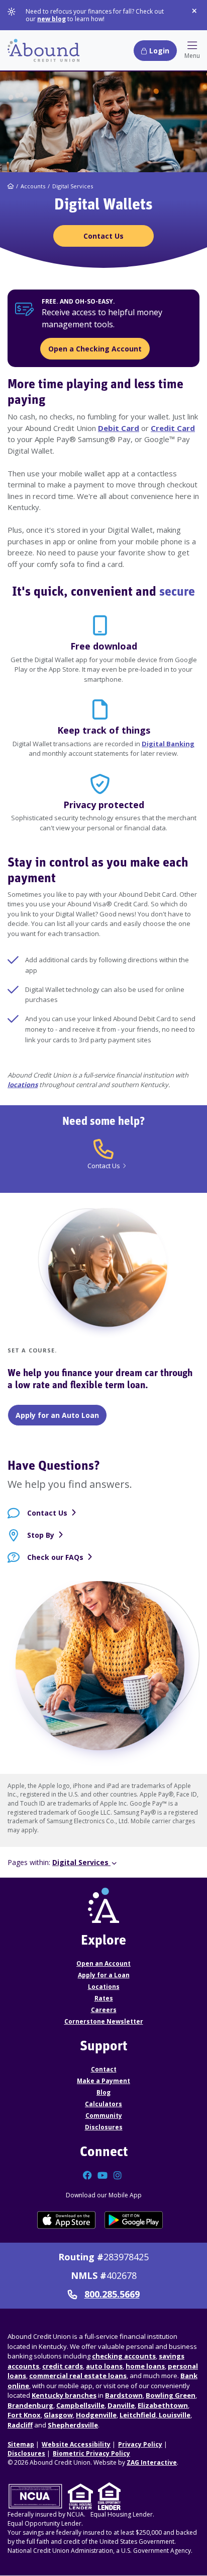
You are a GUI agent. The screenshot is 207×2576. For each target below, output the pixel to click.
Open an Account (103, 1963)
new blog (51, 19)
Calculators (103, 2104)
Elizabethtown (163, 2405)
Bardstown (124, 2395)
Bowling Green (171, 2395)
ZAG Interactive (152, 2462)
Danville (121, 2405)
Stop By (41, 1535)
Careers (104, 2010)
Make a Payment (103, 2081)
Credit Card (173, 428)
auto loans (104, 2366)
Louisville (174, 2415)
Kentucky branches (64, 2395)
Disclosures (104, 2127)
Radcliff (20, 2425)
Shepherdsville (73, 2425)
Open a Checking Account (95, 349)
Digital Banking (168, 744)
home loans (145, 2366)
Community (104, 2116)
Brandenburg (30, 2405)
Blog (103, 2092)
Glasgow (58, 2415)
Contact (104, 2069)
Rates (104, 1998)
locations (23, 1085)
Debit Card (119, 428)
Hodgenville (96, 2415)
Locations (104, 1987)
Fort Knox (24, 2415)
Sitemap (21, 2444)
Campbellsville (80, 2405)
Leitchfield (138, 2415)
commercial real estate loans (78, 2376)
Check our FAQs (55, 1557)
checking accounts (124, 2356)
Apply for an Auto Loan (57, 1415)
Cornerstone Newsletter (104, 2021)
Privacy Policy (140, 2444)
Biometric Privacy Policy (91, 2453)
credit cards (63, 2366)
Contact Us (47, 1513)
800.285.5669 (112, 2295)
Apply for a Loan (104, 1975)
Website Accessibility (76, 2444)
